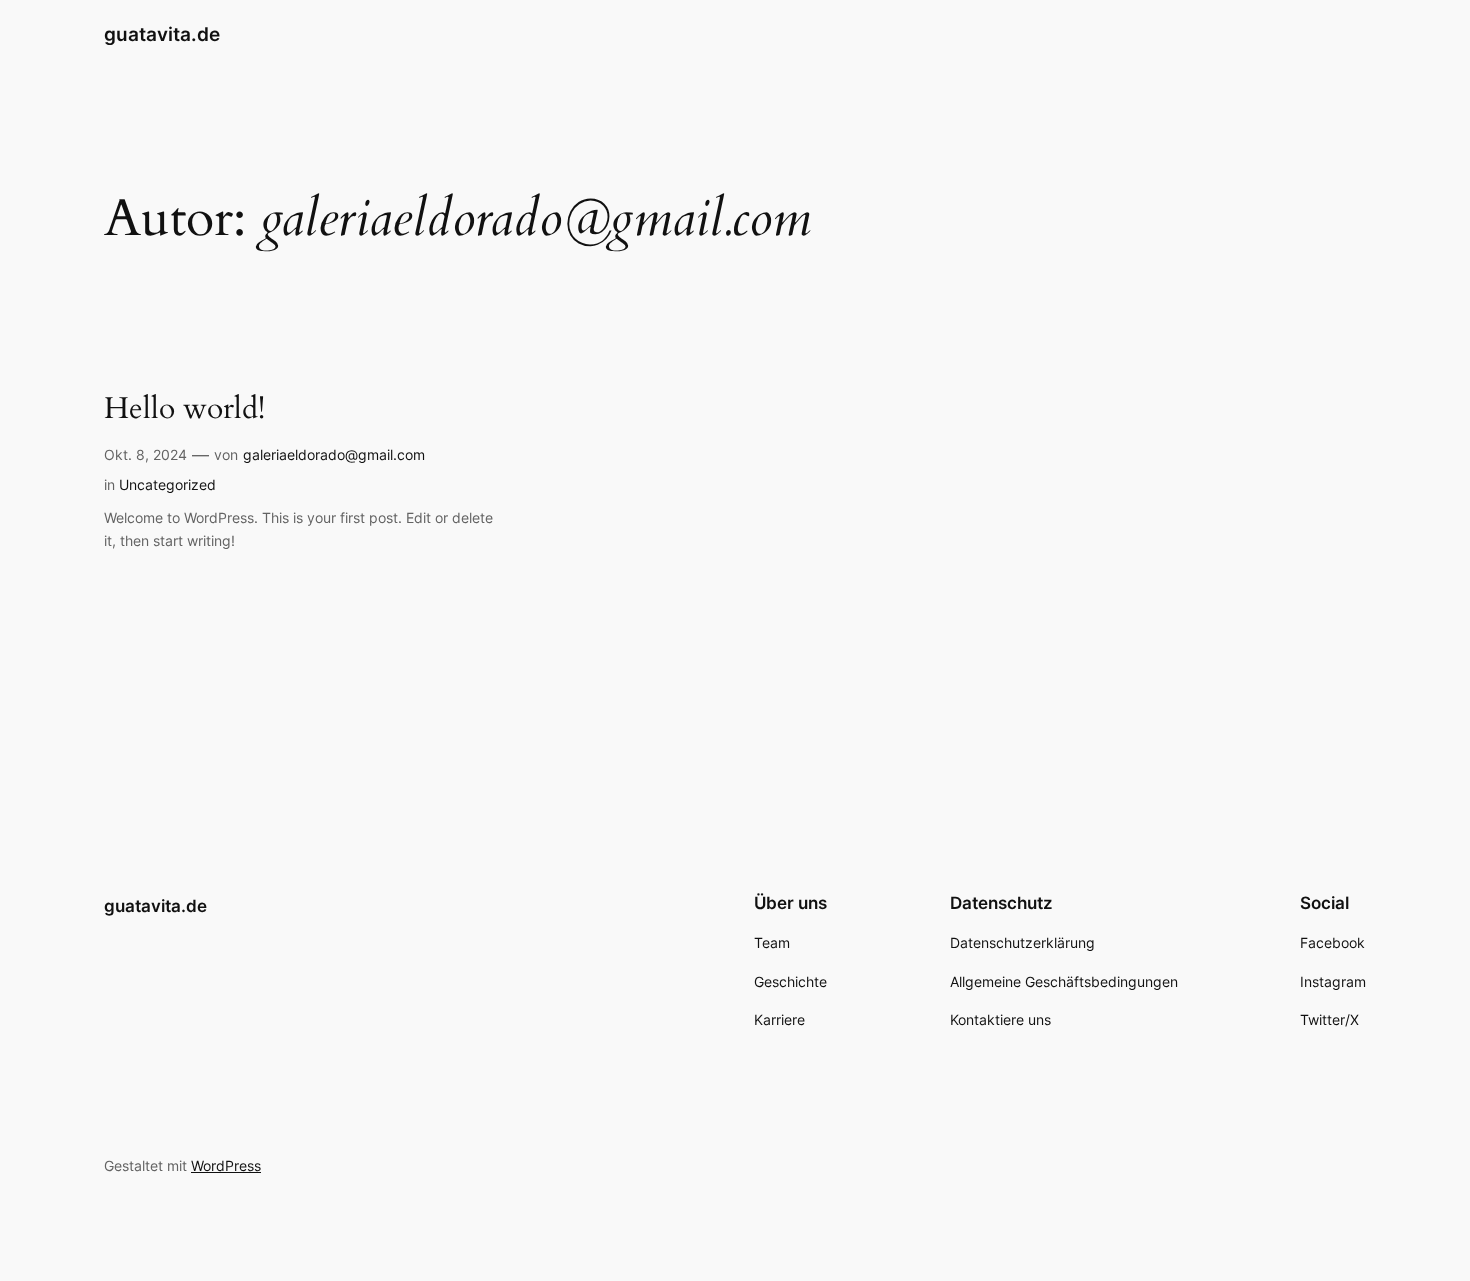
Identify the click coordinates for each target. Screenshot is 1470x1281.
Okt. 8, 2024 (145, 454)
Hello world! (184, 410)
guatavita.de (162, 34)
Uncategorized (167, 484)
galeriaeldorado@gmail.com (334, 454)
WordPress (226, 1165)
